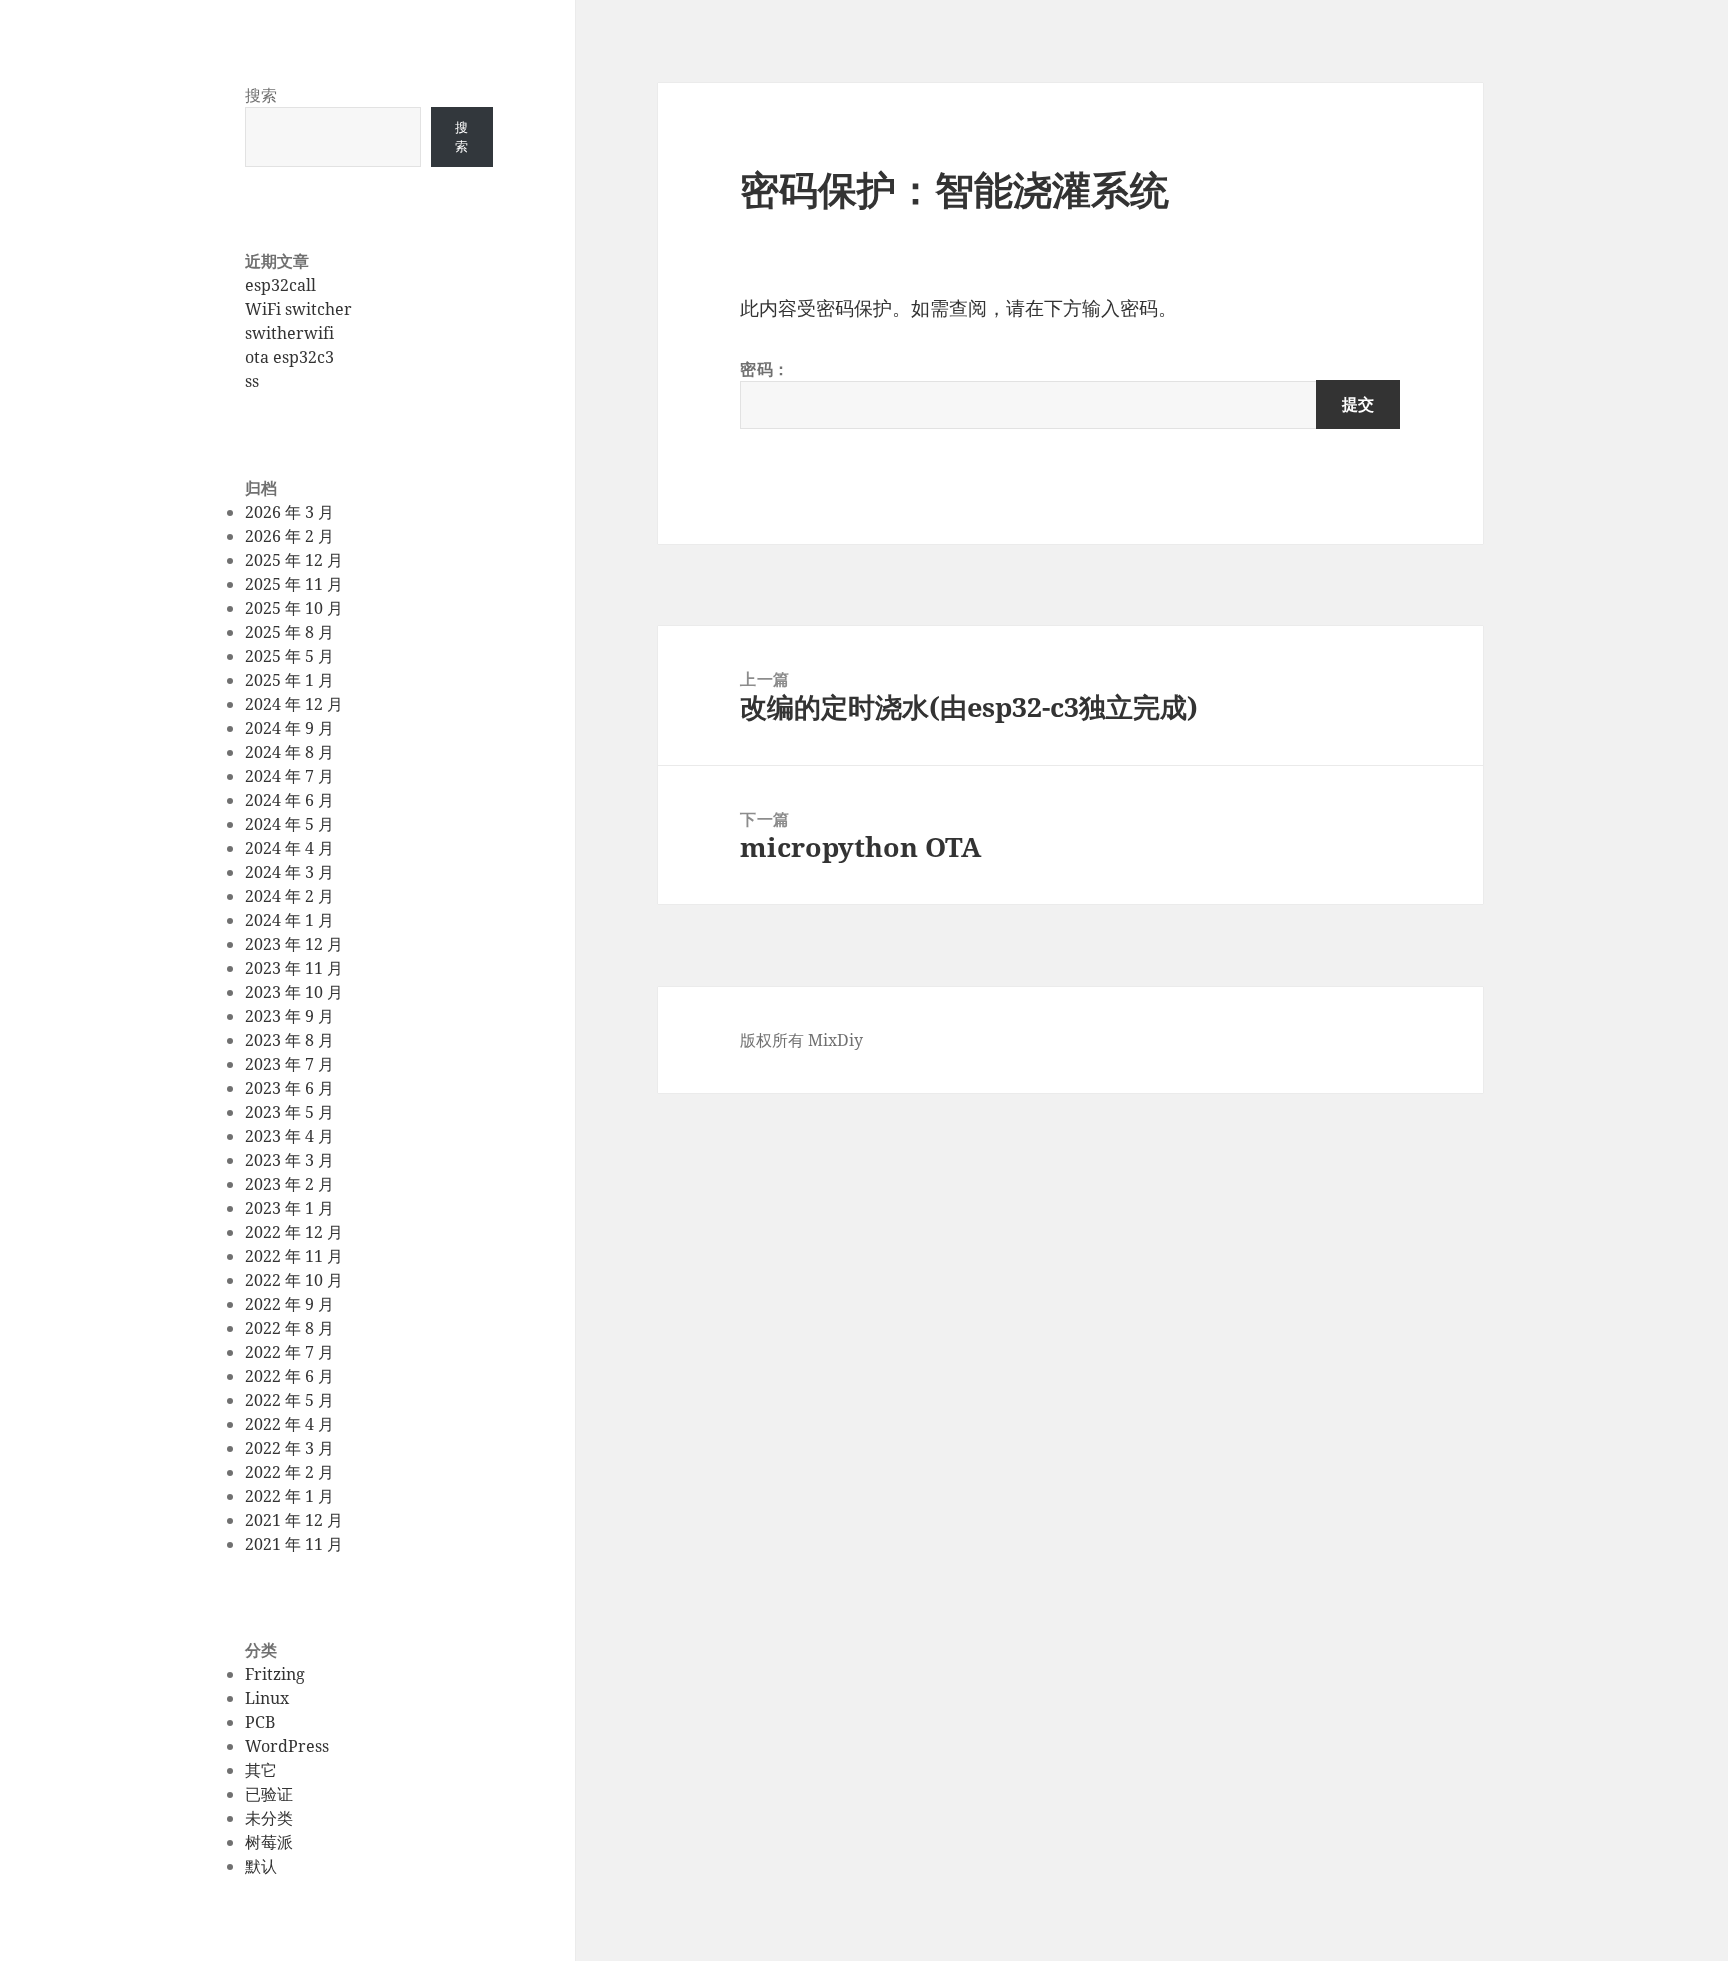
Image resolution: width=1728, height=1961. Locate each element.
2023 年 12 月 (294, 944)
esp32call (280, 285)
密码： (765, 369)
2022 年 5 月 (289, 1400)
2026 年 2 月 (289, 536)
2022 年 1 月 (289, 1496)
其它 (261, 1770)
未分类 (269, 1818)
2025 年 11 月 (294, 584)
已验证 (269, 1794)
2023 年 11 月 (294, 968)
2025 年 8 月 (289, 632)
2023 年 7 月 (289, 1064)
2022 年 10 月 (294, 1280)
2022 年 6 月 (289, 1376)
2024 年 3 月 (289, 872)
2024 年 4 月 (289, 848)
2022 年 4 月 (289, 1424)
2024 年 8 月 (289, 752)
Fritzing (275, 1674)
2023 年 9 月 (289, 1016)
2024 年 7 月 (289, 776)
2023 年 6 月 (289, 1088)
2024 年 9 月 (289, 728)
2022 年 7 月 (289, 1352)
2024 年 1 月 (289, 920)
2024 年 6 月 (289, 800)
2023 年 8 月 (289, 1040)
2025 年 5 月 (289, 656)
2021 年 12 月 (294, 1520)
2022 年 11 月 (294, 1256)
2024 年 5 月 (289, 824)
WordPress (287, 1746)
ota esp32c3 (289, 357)
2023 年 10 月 (294, 992)
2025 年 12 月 (294, 560)
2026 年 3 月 (289, 512)
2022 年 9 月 (289, 1304)
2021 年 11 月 (294, 1544)
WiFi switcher (298, 309)
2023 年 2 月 (289, 1184)
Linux (267, 1698)
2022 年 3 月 (289, 1448)
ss (252, 381)
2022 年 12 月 (294, 1232)
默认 (261, 1866)
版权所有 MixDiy (801, 1040)
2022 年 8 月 (289, 1328)
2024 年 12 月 (294, 704)
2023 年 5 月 (289, 1112)
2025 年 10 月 (294, 608)
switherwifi (289, 333)
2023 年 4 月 (289, 1136)
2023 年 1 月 (289, 1208)
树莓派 (269, 1842)
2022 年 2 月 (289, 1472)
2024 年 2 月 (289, 896)
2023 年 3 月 (289, 1160)
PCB (260, 1722)
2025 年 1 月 (289, 680)
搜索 (261, 95)
